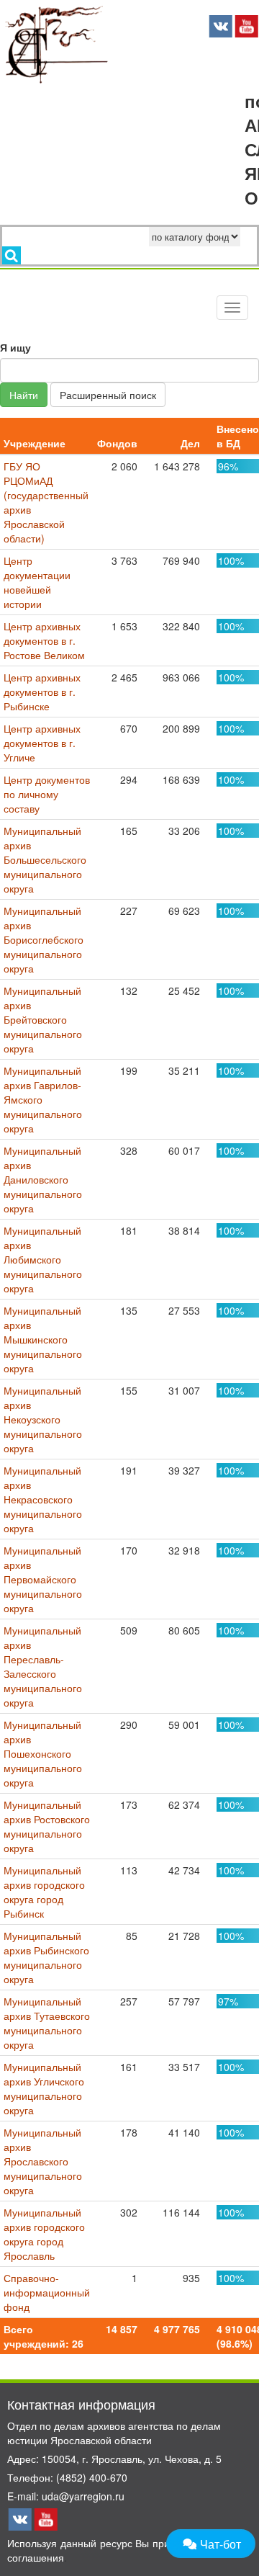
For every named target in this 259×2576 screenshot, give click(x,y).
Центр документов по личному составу (47, 794)
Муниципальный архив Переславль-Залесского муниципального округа (43, 1666)
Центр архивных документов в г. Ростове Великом (44, 640)
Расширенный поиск (108, 395)
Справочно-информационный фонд (47, 2292)
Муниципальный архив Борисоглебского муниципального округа (44, 939)
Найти (24, 395)
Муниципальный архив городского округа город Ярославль (44, 2234)
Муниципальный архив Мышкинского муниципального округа (43, 1339)
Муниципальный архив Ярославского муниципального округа (43, 2161)
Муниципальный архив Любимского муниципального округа (43, 1259)
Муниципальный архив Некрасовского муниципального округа (43, 1499)
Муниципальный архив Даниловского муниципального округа (43, 1179)
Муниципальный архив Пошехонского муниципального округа (43, 1753)
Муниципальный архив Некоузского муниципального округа (43, 1419)
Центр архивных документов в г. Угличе (42, 743)
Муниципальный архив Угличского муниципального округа (44, 2088)
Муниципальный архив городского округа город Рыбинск (44, 1892)
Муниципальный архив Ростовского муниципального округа (47, 1826)
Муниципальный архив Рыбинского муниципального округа (46, 1957)
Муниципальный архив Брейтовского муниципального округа (43, 1019)
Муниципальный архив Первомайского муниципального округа (43, 1579)
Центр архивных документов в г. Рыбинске (42, 692)
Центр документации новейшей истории (37, 582)
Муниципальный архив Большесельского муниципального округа (45, 859)
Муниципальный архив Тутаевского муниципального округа (47, 2023)
